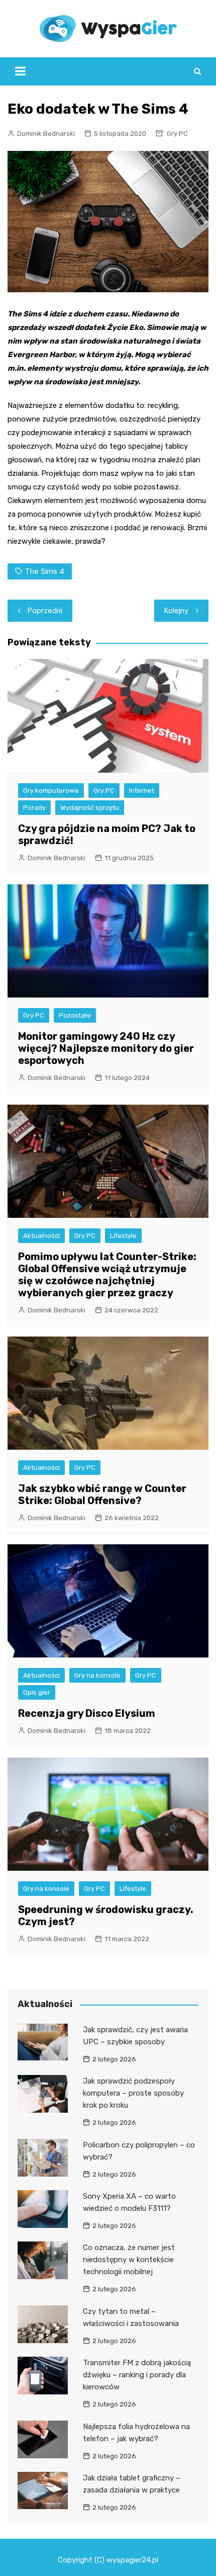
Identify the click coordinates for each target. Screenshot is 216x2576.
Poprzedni (45, 611)
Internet (142, 791)
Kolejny (176, 611)
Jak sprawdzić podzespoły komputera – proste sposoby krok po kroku (133, 2093)
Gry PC (177, 134)
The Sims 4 (45, 571)
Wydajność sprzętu (90, 808)
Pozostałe (75, 1015)
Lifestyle (123, 1236)
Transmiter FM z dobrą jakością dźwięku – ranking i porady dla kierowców (137, 2375)
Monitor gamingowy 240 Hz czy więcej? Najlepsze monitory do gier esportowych (106, 1048)
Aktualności (41, 1236)
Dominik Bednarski (46, 134)
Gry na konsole (97, 1675)
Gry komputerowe (51, 791)
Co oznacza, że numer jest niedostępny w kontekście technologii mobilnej (129, 2260)
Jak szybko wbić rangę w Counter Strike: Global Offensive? (102, 1494)
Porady (34, 808)
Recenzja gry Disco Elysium (87, 1713)
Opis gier (37, 1692)
